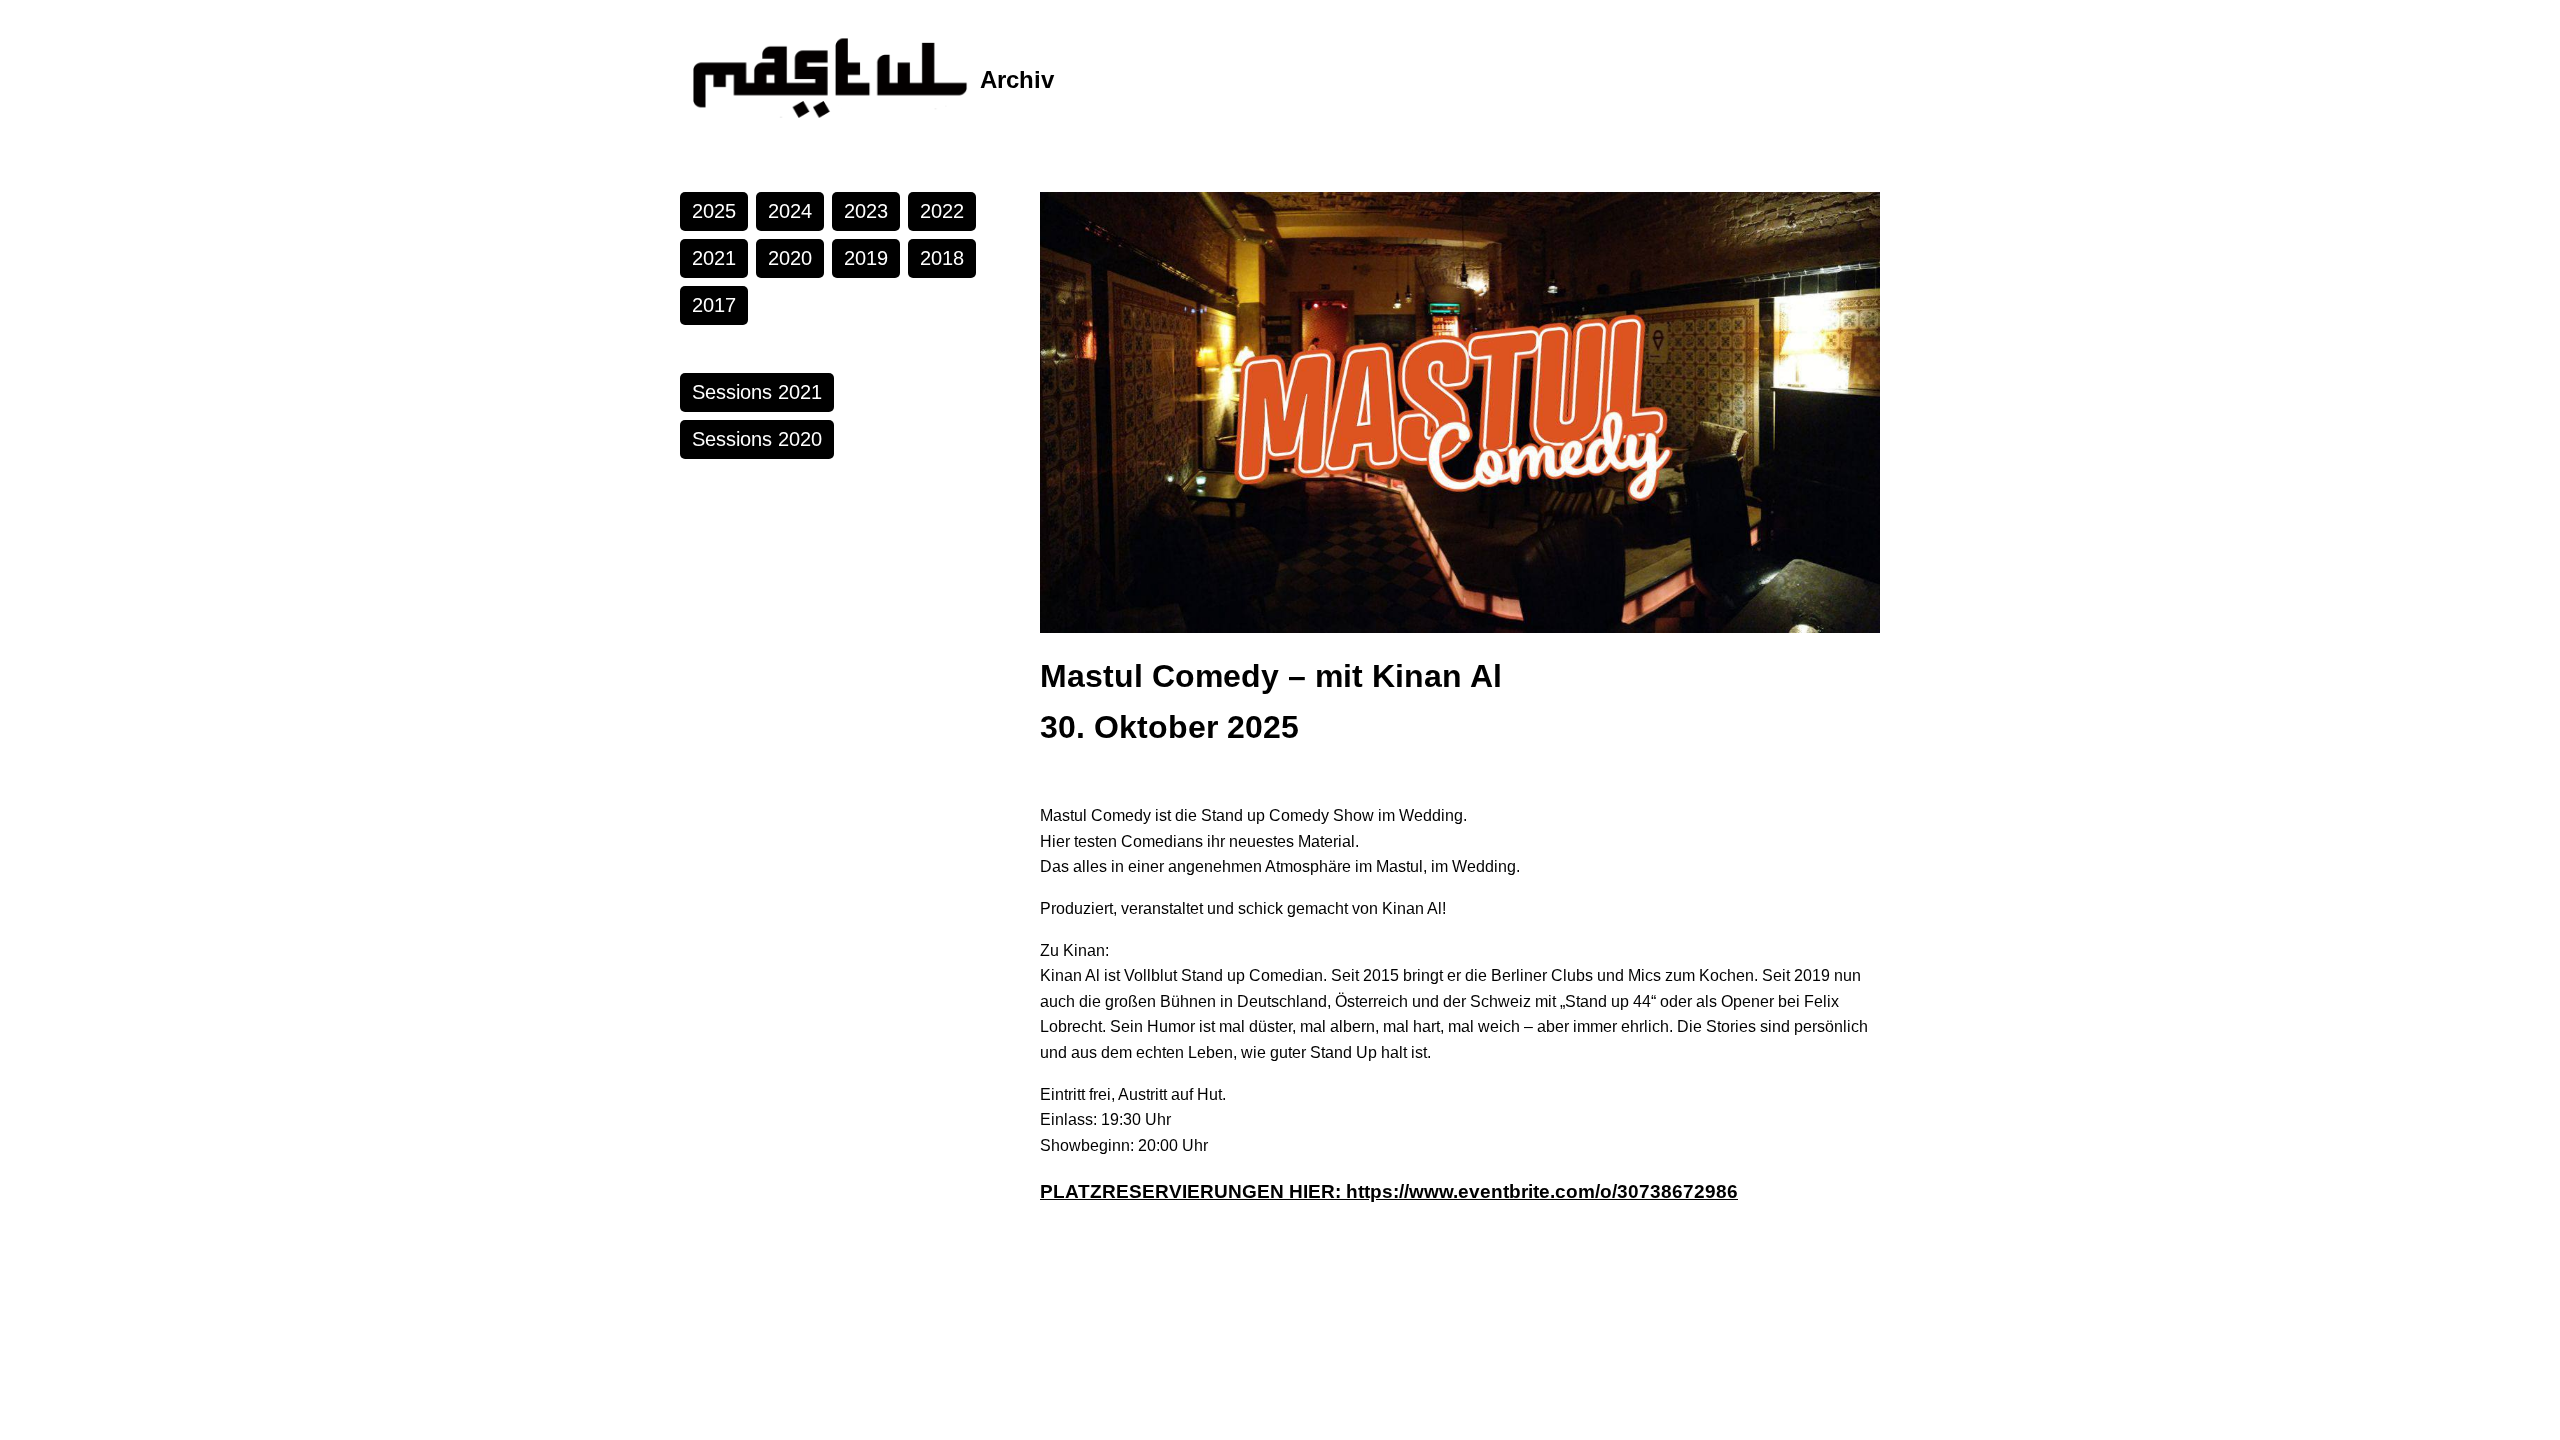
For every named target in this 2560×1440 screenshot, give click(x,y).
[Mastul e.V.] (830, 80)
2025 (714, 211)
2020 (790, 258)
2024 (790, 211)
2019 (866, 258)
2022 (942, 211)
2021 (714, 258)
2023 (866, 211)
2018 (942, 258)
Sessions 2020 (757, 439)
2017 (714, 305)
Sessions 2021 (757, 392)
